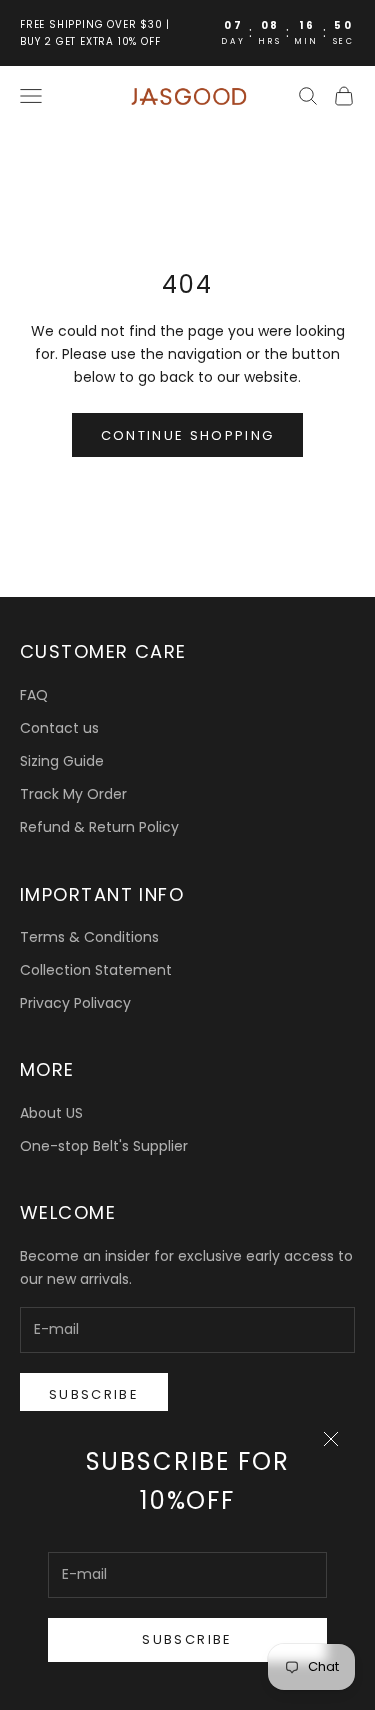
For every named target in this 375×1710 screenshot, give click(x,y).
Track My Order (73, 794)
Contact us (59, 728)
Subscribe (187, 1639)
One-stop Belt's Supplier (104, 1146)
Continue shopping (188, 435)
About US (51, 1113)
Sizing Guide (62, 761)
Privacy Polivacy (75, 1003)
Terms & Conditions (89, 937)
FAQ (34, 695)
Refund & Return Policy (99, 827)
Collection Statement (96, 970)
